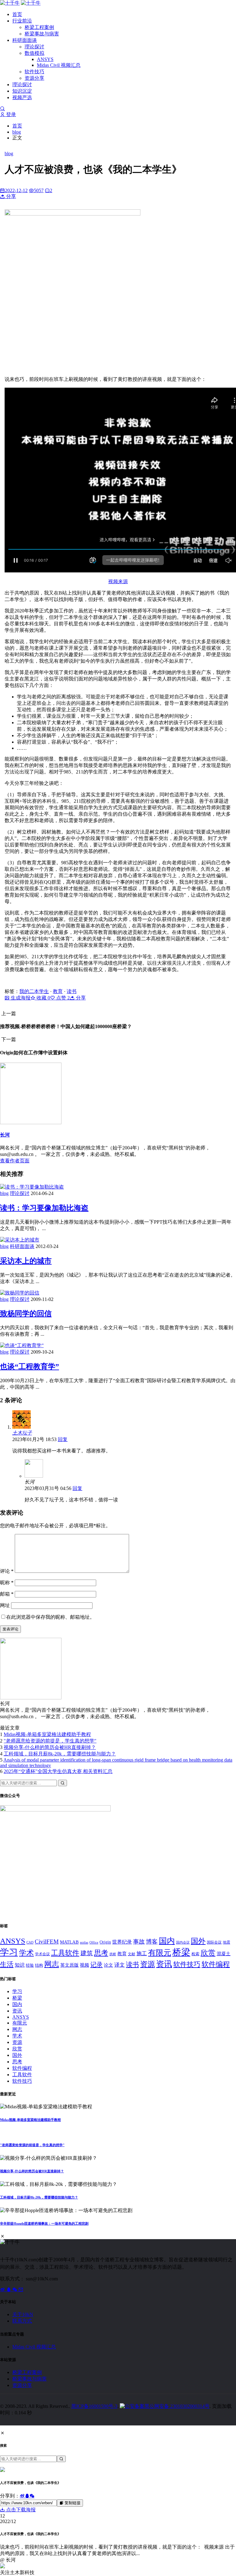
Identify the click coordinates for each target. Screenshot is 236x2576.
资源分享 (34, 78)
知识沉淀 (22, 91)
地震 (226, 1942)
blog (17, 132)
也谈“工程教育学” (29, 1367)
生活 (7, 1964)
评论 (7, 1571)
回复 (63, 1439)
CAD (30, 1942)
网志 (52, 1964)
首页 (17, 14)
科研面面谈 (25, 40)
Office (94, 1942)
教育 (58, 991)
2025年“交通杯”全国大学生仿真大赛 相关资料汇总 (58, 1771)
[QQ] (9, 2289)
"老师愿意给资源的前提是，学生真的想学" (50, 1741)
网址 (5, 1605)
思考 (101, 1953)
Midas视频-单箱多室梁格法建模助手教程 (47, 1734)
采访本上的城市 (26, 1261)
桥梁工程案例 (39, 27)
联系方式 (22, 2321)
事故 (139, 1942)
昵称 (7, 1583)
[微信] (15, 2289)
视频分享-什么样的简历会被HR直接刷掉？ (50, 1747)
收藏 (43, 998)
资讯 (164, 1964)
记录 (96, 1964)
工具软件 (65, 1953)
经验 (30, 1965)
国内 (167, 1941)
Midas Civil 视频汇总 (59, 65)
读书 (72, 991)
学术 (26, 1953)
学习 (9, 1952)
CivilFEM (47, 1942)
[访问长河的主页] (31, 1698)
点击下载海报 (20, 2510)
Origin (105, 1942)
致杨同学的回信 (26, 1314)
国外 (198, 1941)
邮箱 (7, 1594)
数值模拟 (34, 53)
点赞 (62, 998)
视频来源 (118, 581)
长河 (5, 1135)
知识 (20, 1965)
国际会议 (214, 1942)
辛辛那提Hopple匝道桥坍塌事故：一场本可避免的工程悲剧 (44, 2223)
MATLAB (69, 1942)
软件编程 (216, 1964)
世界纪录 (122, 1942)
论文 (108, 1965)
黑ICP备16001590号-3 (94, 2406)
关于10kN (23, 2314)
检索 (195, 1954)
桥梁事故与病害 (42, 34)
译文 (120, 1965)
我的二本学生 (34, 991)
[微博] (3, 2289)
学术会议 (42, 1954)
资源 (147, 1964)
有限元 (160, 1953)
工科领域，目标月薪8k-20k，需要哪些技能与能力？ (60, 1754)
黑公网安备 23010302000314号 (177, 2406)
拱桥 (113, 1954)
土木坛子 (22, 1433)
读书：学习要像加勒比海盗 (44, 1208)
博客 (152, 1942)
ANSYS (45, 59)
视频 (85, 1965)
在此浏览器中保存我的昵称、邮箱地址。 (50, 1617)
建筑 (87, 1953)
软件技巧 (34, 72)
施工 (142, 1954)
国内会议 (183, 1942)
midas (84, 1942)
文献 (132, 1954)
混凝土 (224, 1954)
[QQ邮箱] (21, 2289)
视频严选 (22, 97)
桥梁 (181, 1952)
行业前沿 (22, 21)
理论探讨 (34, 47)
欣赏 (208, 1953)
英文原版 (69, 1965)
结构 (39, 1965)
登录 (10, 114)
